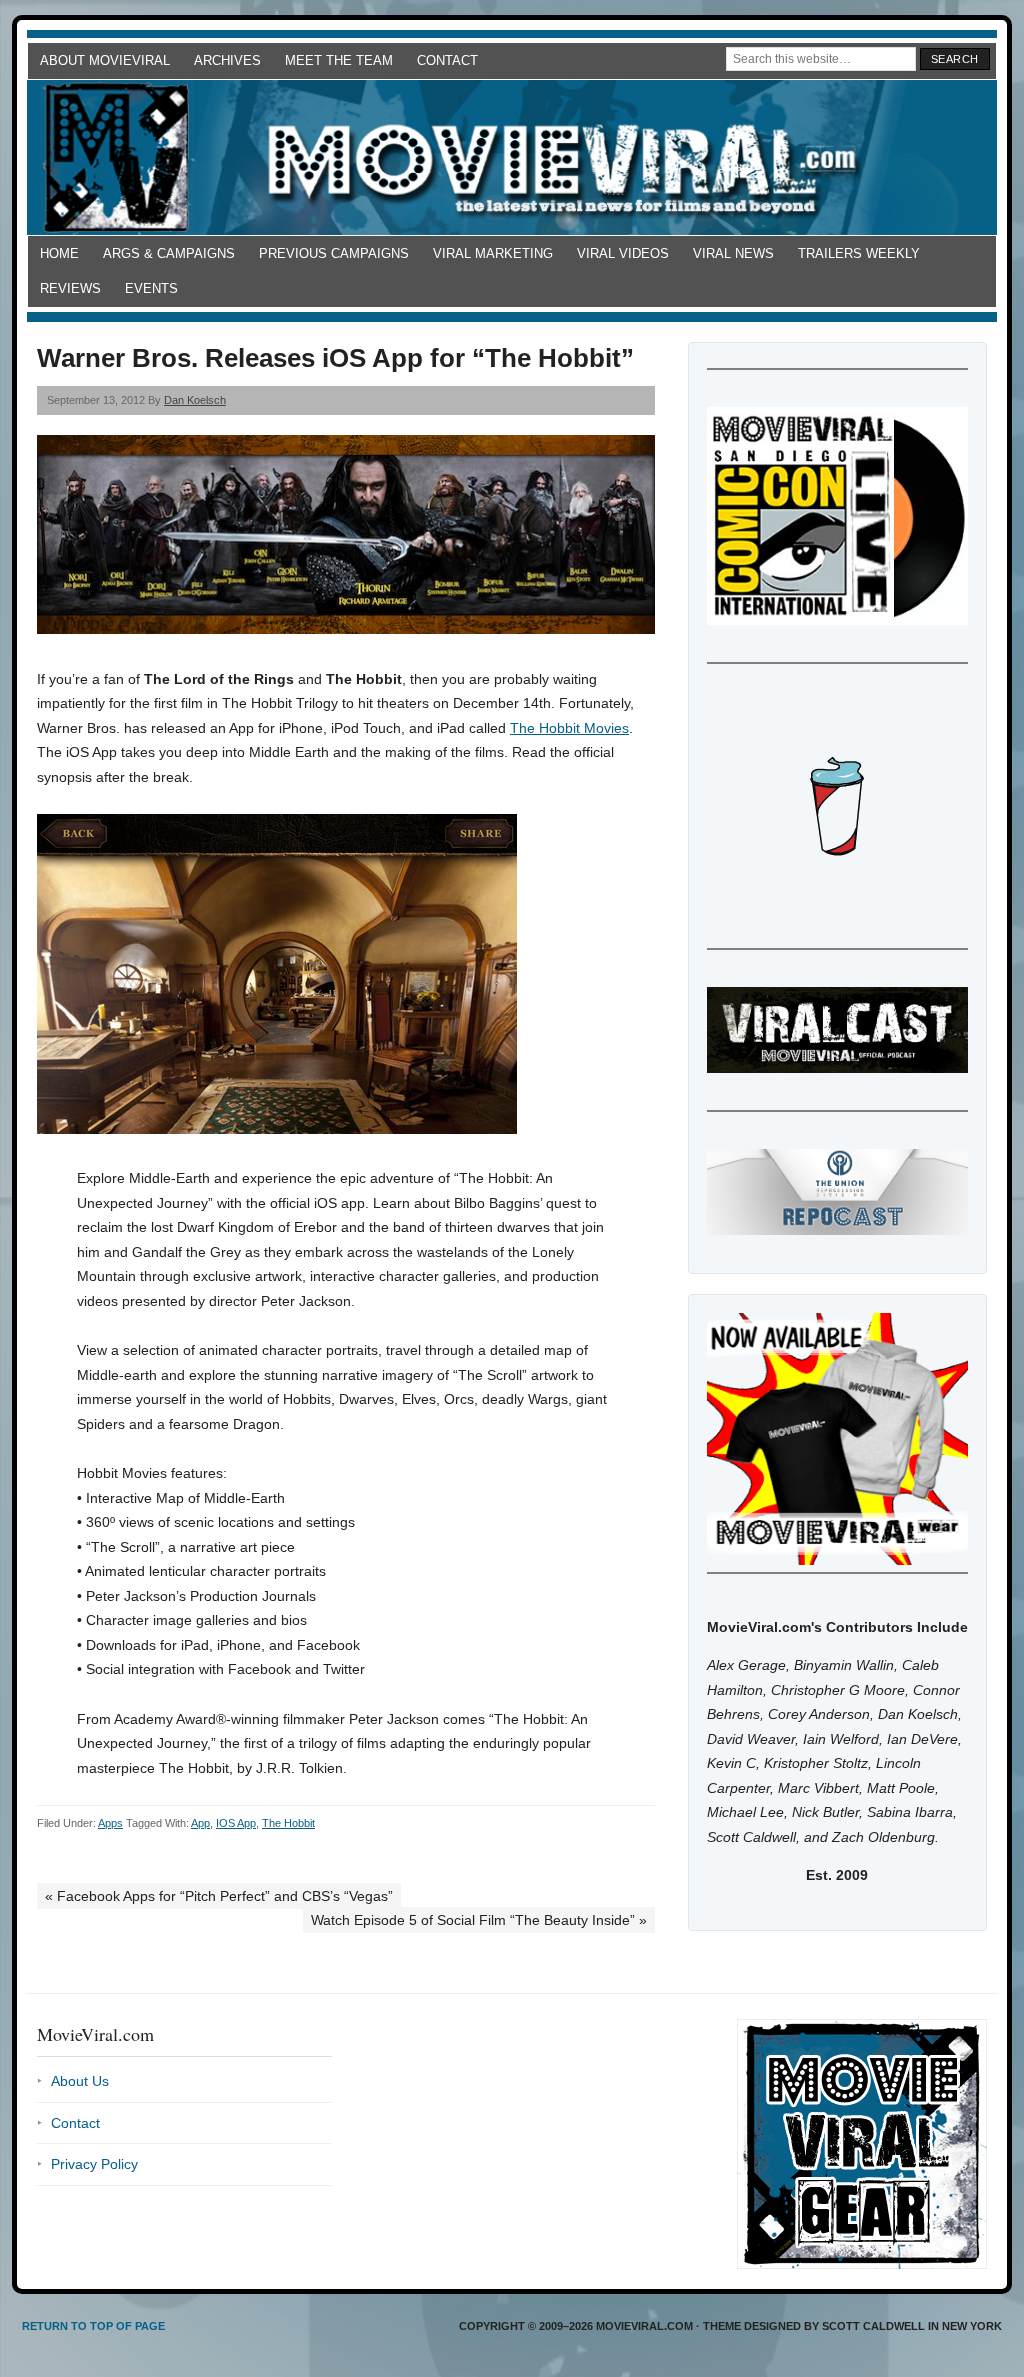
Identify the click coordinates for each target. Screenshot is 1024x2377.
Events (151, 288)
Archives (227, 60)
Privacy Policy (94, 2164)
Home (59, 253)
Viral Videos (623, 253)
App (200, 1823)
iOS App (236, 1823)
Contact (447, 60)
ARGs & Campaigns (169, 253)
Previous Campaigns (334, 253)
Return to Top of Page (93, 2326)
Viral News (733, 253)
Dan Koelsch (195, 400)
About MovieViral (105, 60)
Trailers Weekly (859, 253)
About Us (80, 2081)
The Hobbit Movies (569, 728)
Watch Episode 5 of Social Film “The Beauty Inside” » (479, 1920)
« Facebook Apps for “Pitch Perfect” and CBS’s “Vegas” (219, 1896)
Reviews (70, 288)
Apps (110, 1823)
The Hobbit (288, 1823)
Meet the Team (339, 60)
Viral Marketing (493, 253)
